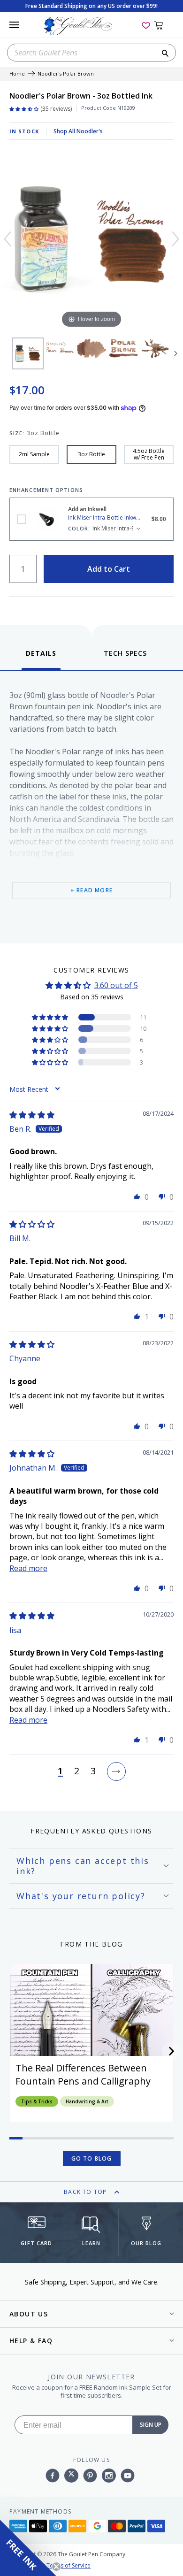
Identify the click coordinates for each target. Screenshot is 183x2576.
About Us (29, 2314)
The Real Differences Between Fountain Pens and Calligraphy (83, 2074)
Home (17, 74)
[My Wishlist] (146, 25)
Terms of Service (69, 2565)
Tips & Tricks (37, 2101)
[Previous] (8, 239)
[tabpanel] (91, 805)
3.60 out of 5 (116, 985)
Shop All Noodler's (78, 131)
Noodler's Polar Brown (66, 74)
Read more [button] (28, 1568)
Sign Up (151, 2425)
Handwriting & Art (87, 2101)
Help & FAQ (31, 2341)
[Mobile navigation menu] (14, 25)
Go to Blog (92, 2158)
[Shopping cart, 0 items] (164, 25)
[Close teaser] (56, 2567)
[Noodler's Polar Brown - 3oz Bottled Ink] (28, 353)
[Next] (175, 239)
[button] (51, 1017)
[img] (32, 1115)
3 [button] (93, 1771)
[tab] (41, 659)
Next (176, 353)
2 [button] (77, 1771)
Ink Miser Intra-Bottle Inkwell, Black (22, 519)
